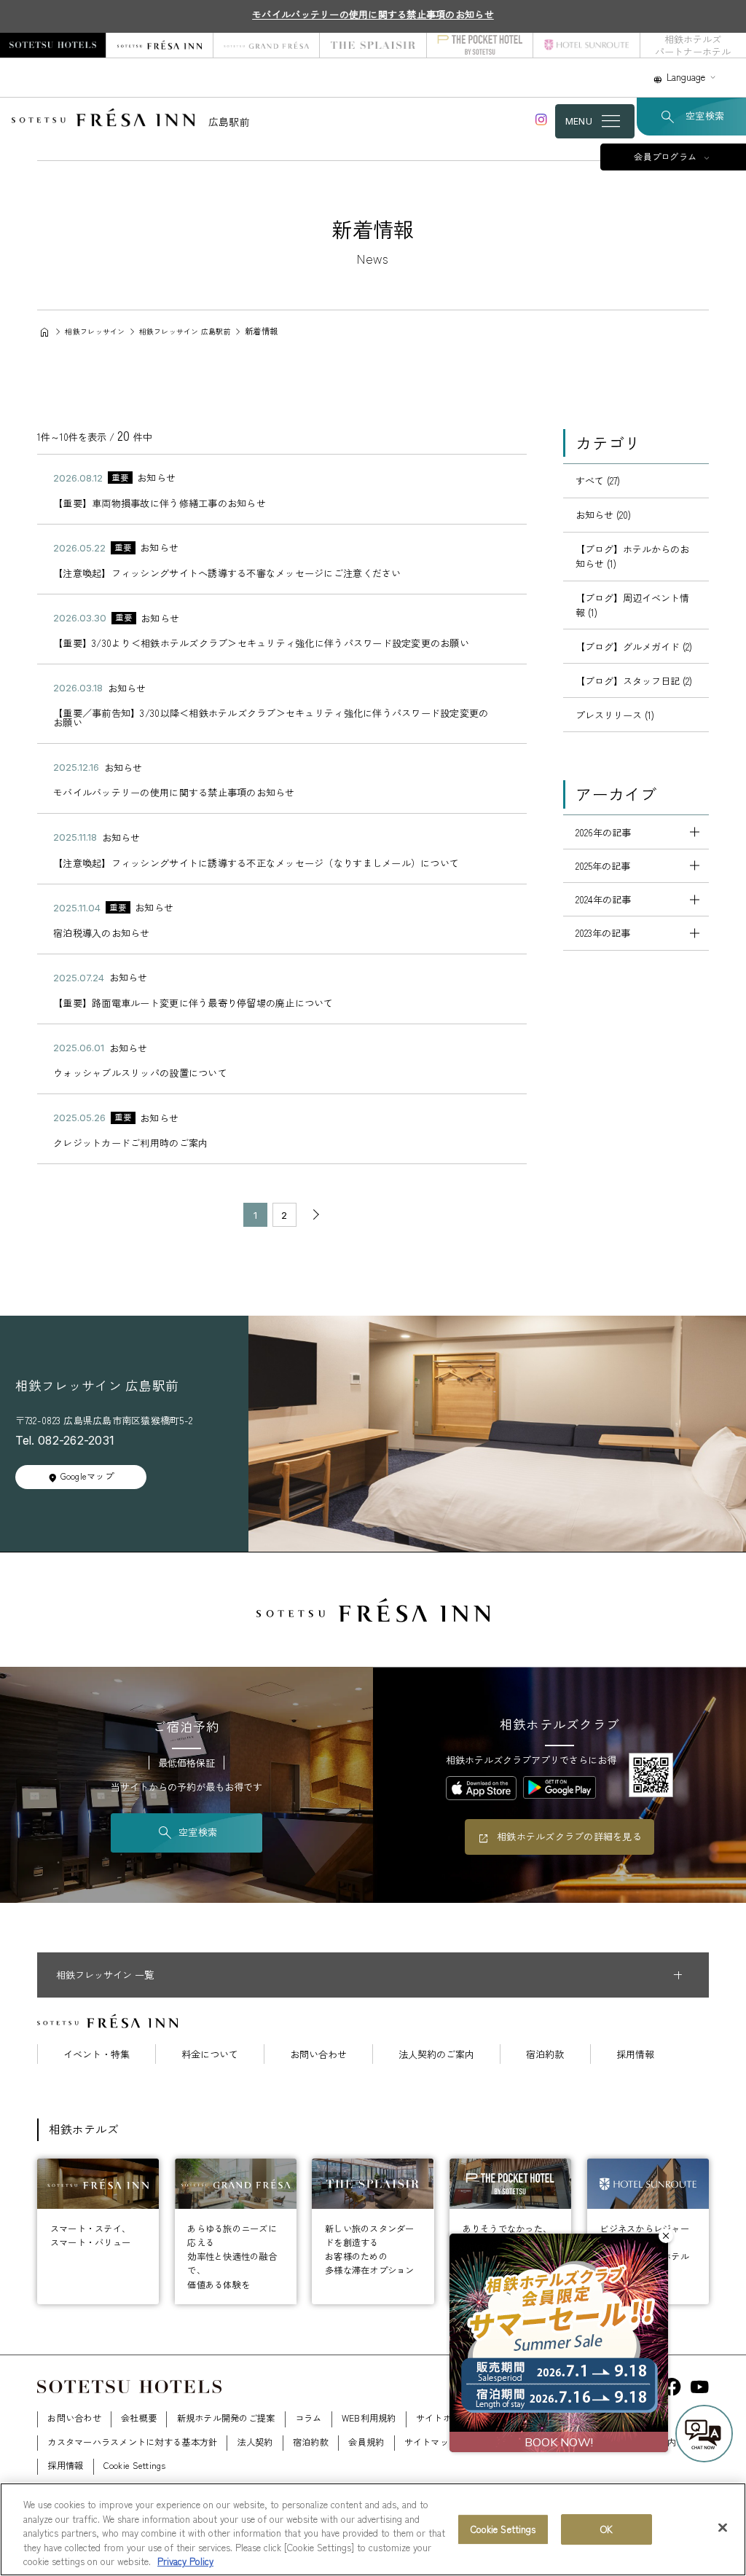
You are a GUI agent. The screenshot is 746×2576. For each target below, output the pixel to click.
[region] (373, 2529)
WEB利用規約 (369, 2418)
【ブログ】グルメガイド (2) (634, 647)
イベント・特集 (97, 2054)
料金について (210, 2054)
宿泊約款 (545, 2054)
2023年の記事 (603, 933)
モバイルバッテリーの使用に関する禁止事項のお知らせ (373, 14)
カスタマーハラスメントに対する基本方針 (132, 2442)
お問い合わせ (318, 2054)
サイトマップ (431, 2442)
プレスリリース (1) (615, 715)
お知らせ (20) (603, 515)
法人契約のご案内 (436, 2054)
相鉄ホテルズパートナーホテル (693, 45)
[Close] (723, 2528)
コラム (309, 2418)
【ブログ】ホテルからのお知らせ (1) (632, 556)
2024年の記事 (603, 899)
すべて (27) (598, 480)
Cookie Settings (503, 2529)
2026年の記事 (603, 832)
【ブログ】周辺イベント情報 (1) (632, 605)
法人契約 (255, 2442)
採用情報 (635, 2054)
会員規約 (366, 2442)
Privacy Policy (185, 2561)
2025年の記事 (603, 866)
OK (606, 2529)
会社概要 (139, 2418)
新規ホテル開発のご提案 (226, 2418)
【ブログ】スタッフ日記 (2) (634, 681)
